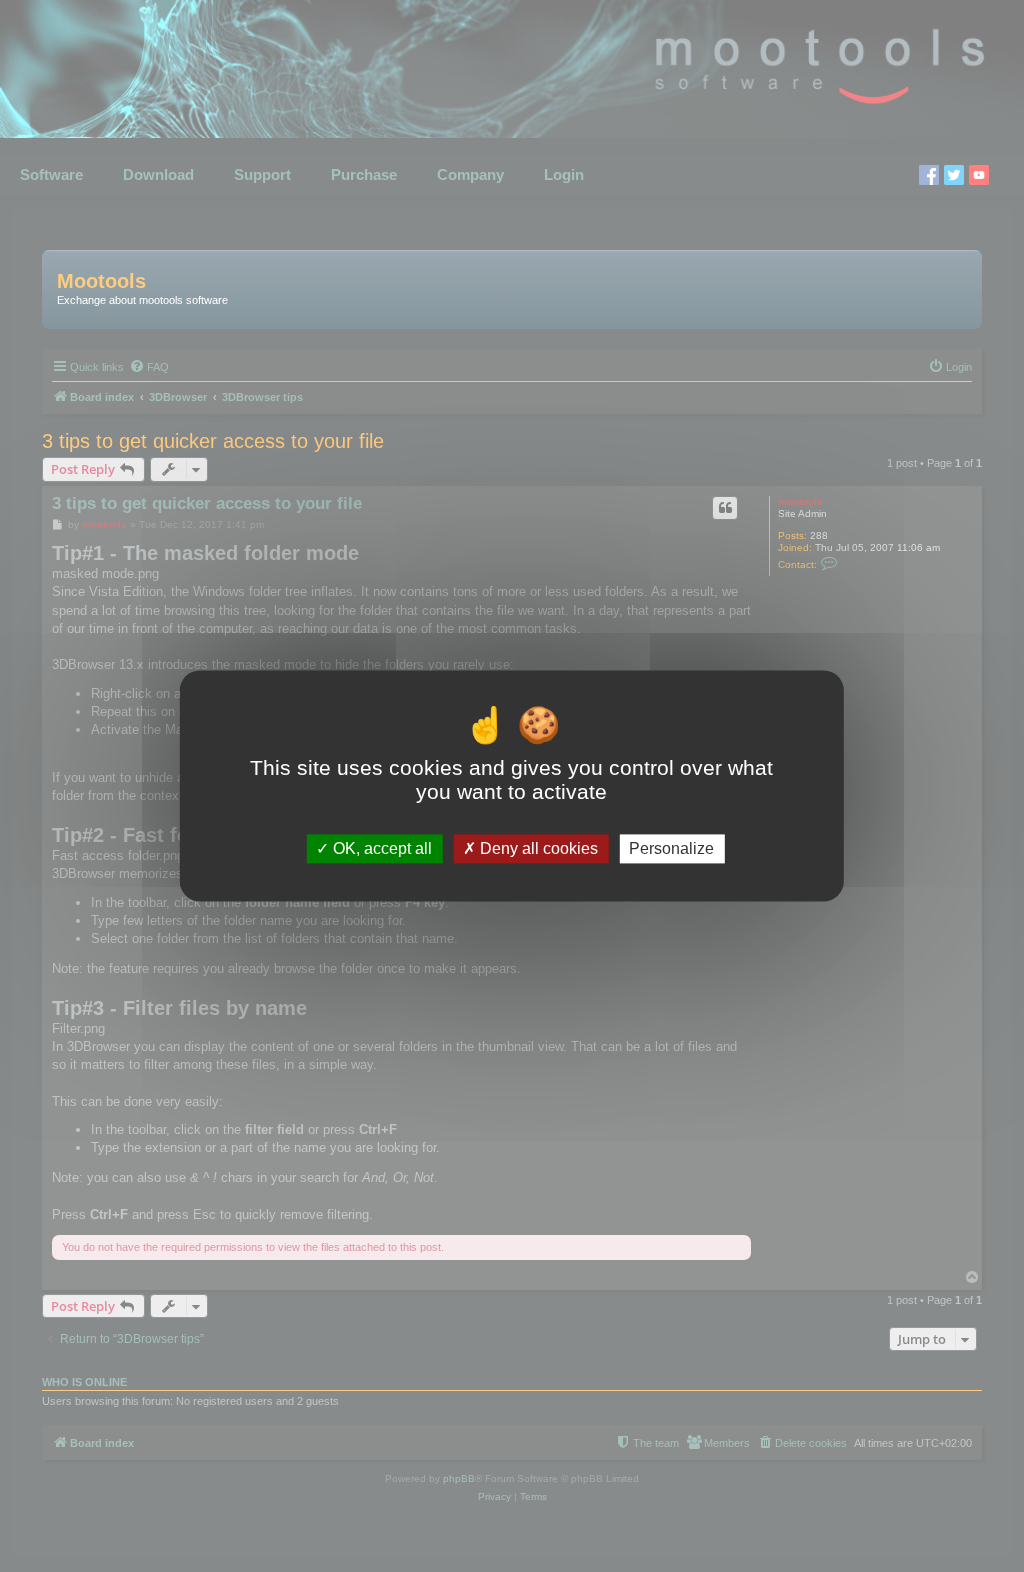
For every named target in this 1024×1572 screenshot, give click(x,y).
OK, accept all (380, 848)
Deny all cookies (537, 848)
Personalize (671, 848)
